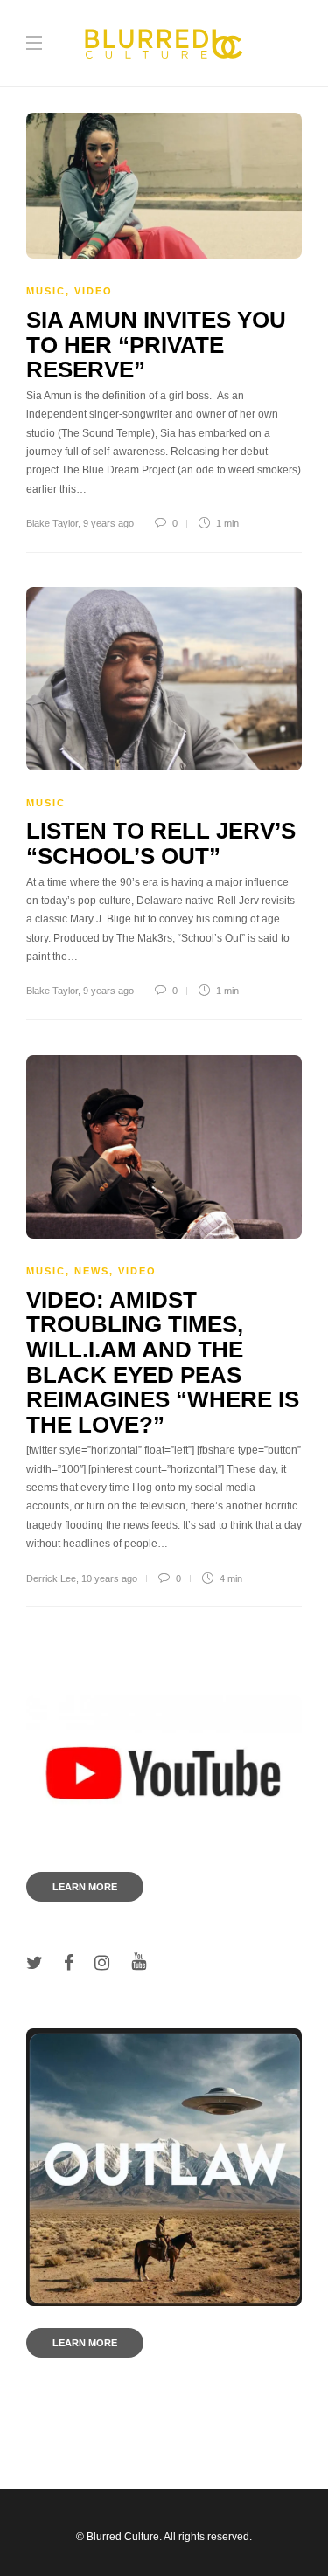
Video (94, 291)
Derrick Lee (51, 1578)
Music (46, 291)
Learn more (85, 1887)
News (92, 1271)
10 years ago (109, 1578)
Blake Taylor (52, 523)
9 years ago (108, 523)
